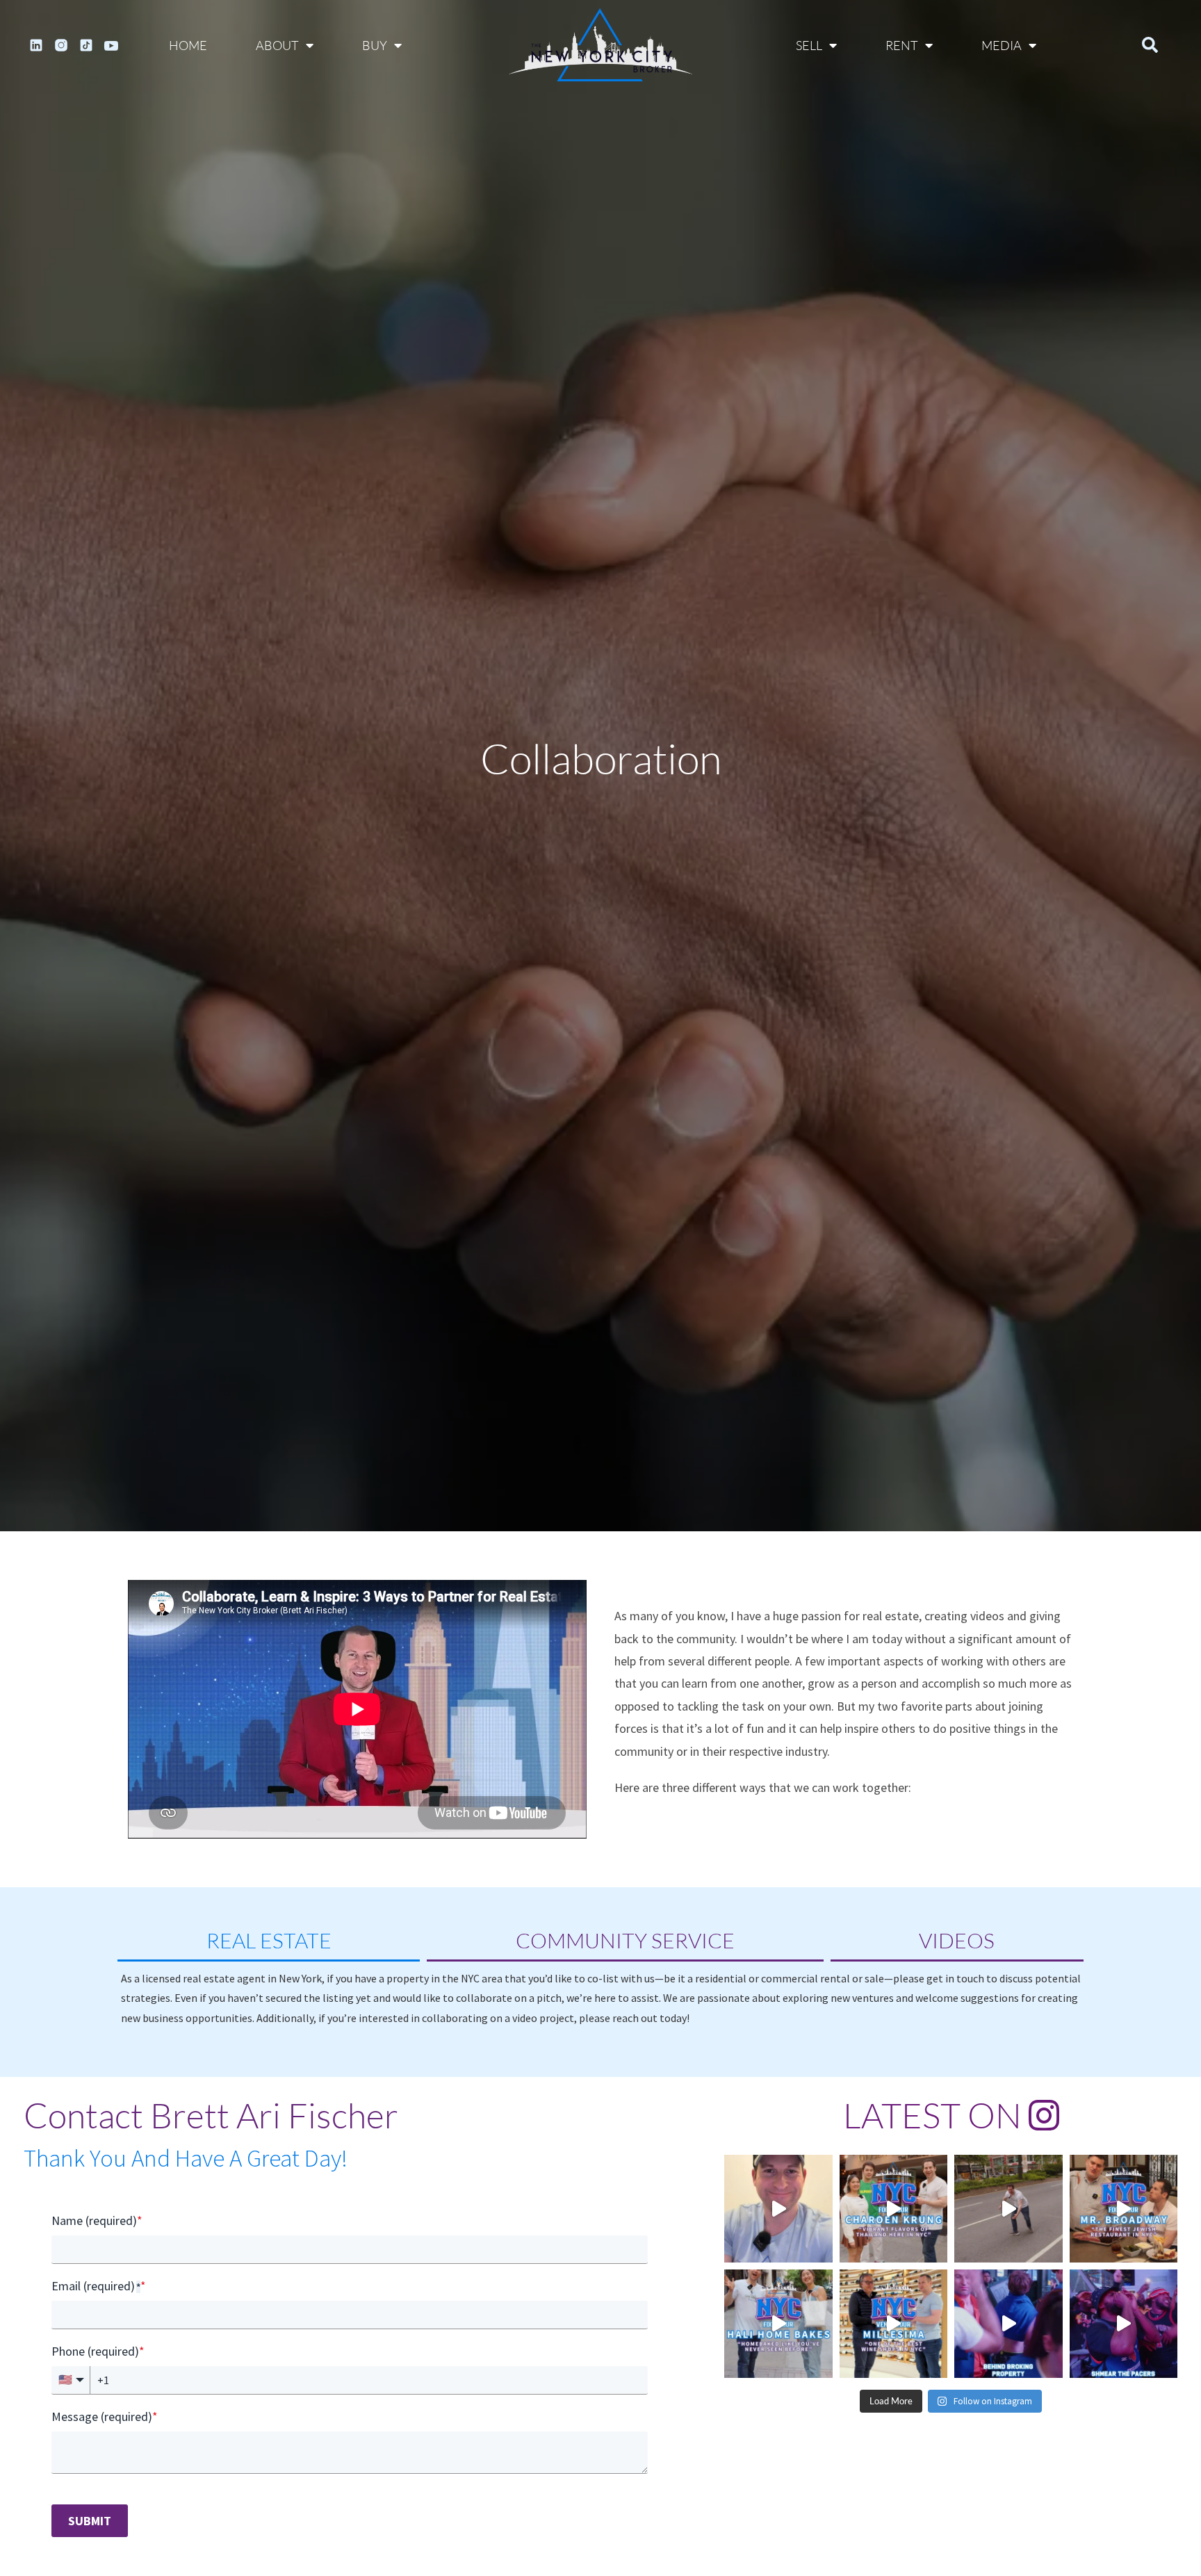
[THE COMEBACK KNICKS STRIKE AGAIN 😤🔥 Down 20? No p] (1124, 2324)
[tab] (269, 1942)
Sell (809, 45)
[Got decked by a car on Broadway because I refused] (1008, 2209)
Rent (902, 45)
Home (188, 45)
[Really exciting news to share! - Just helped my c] (778, 2209)
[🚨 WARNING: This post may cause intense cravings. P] (1124, 2209)
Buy (375, 45)
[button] (1150, 45)
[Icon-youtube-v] (111, 45)
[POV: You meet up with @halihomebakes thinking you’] (778, 2324)
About (277, 45)
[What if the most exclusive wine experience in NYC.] (894, 2324)
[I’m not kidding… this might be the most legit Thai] (894, 2209)
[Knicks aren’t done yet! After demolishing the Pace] (1008, 2324)
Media (1002, 45)
